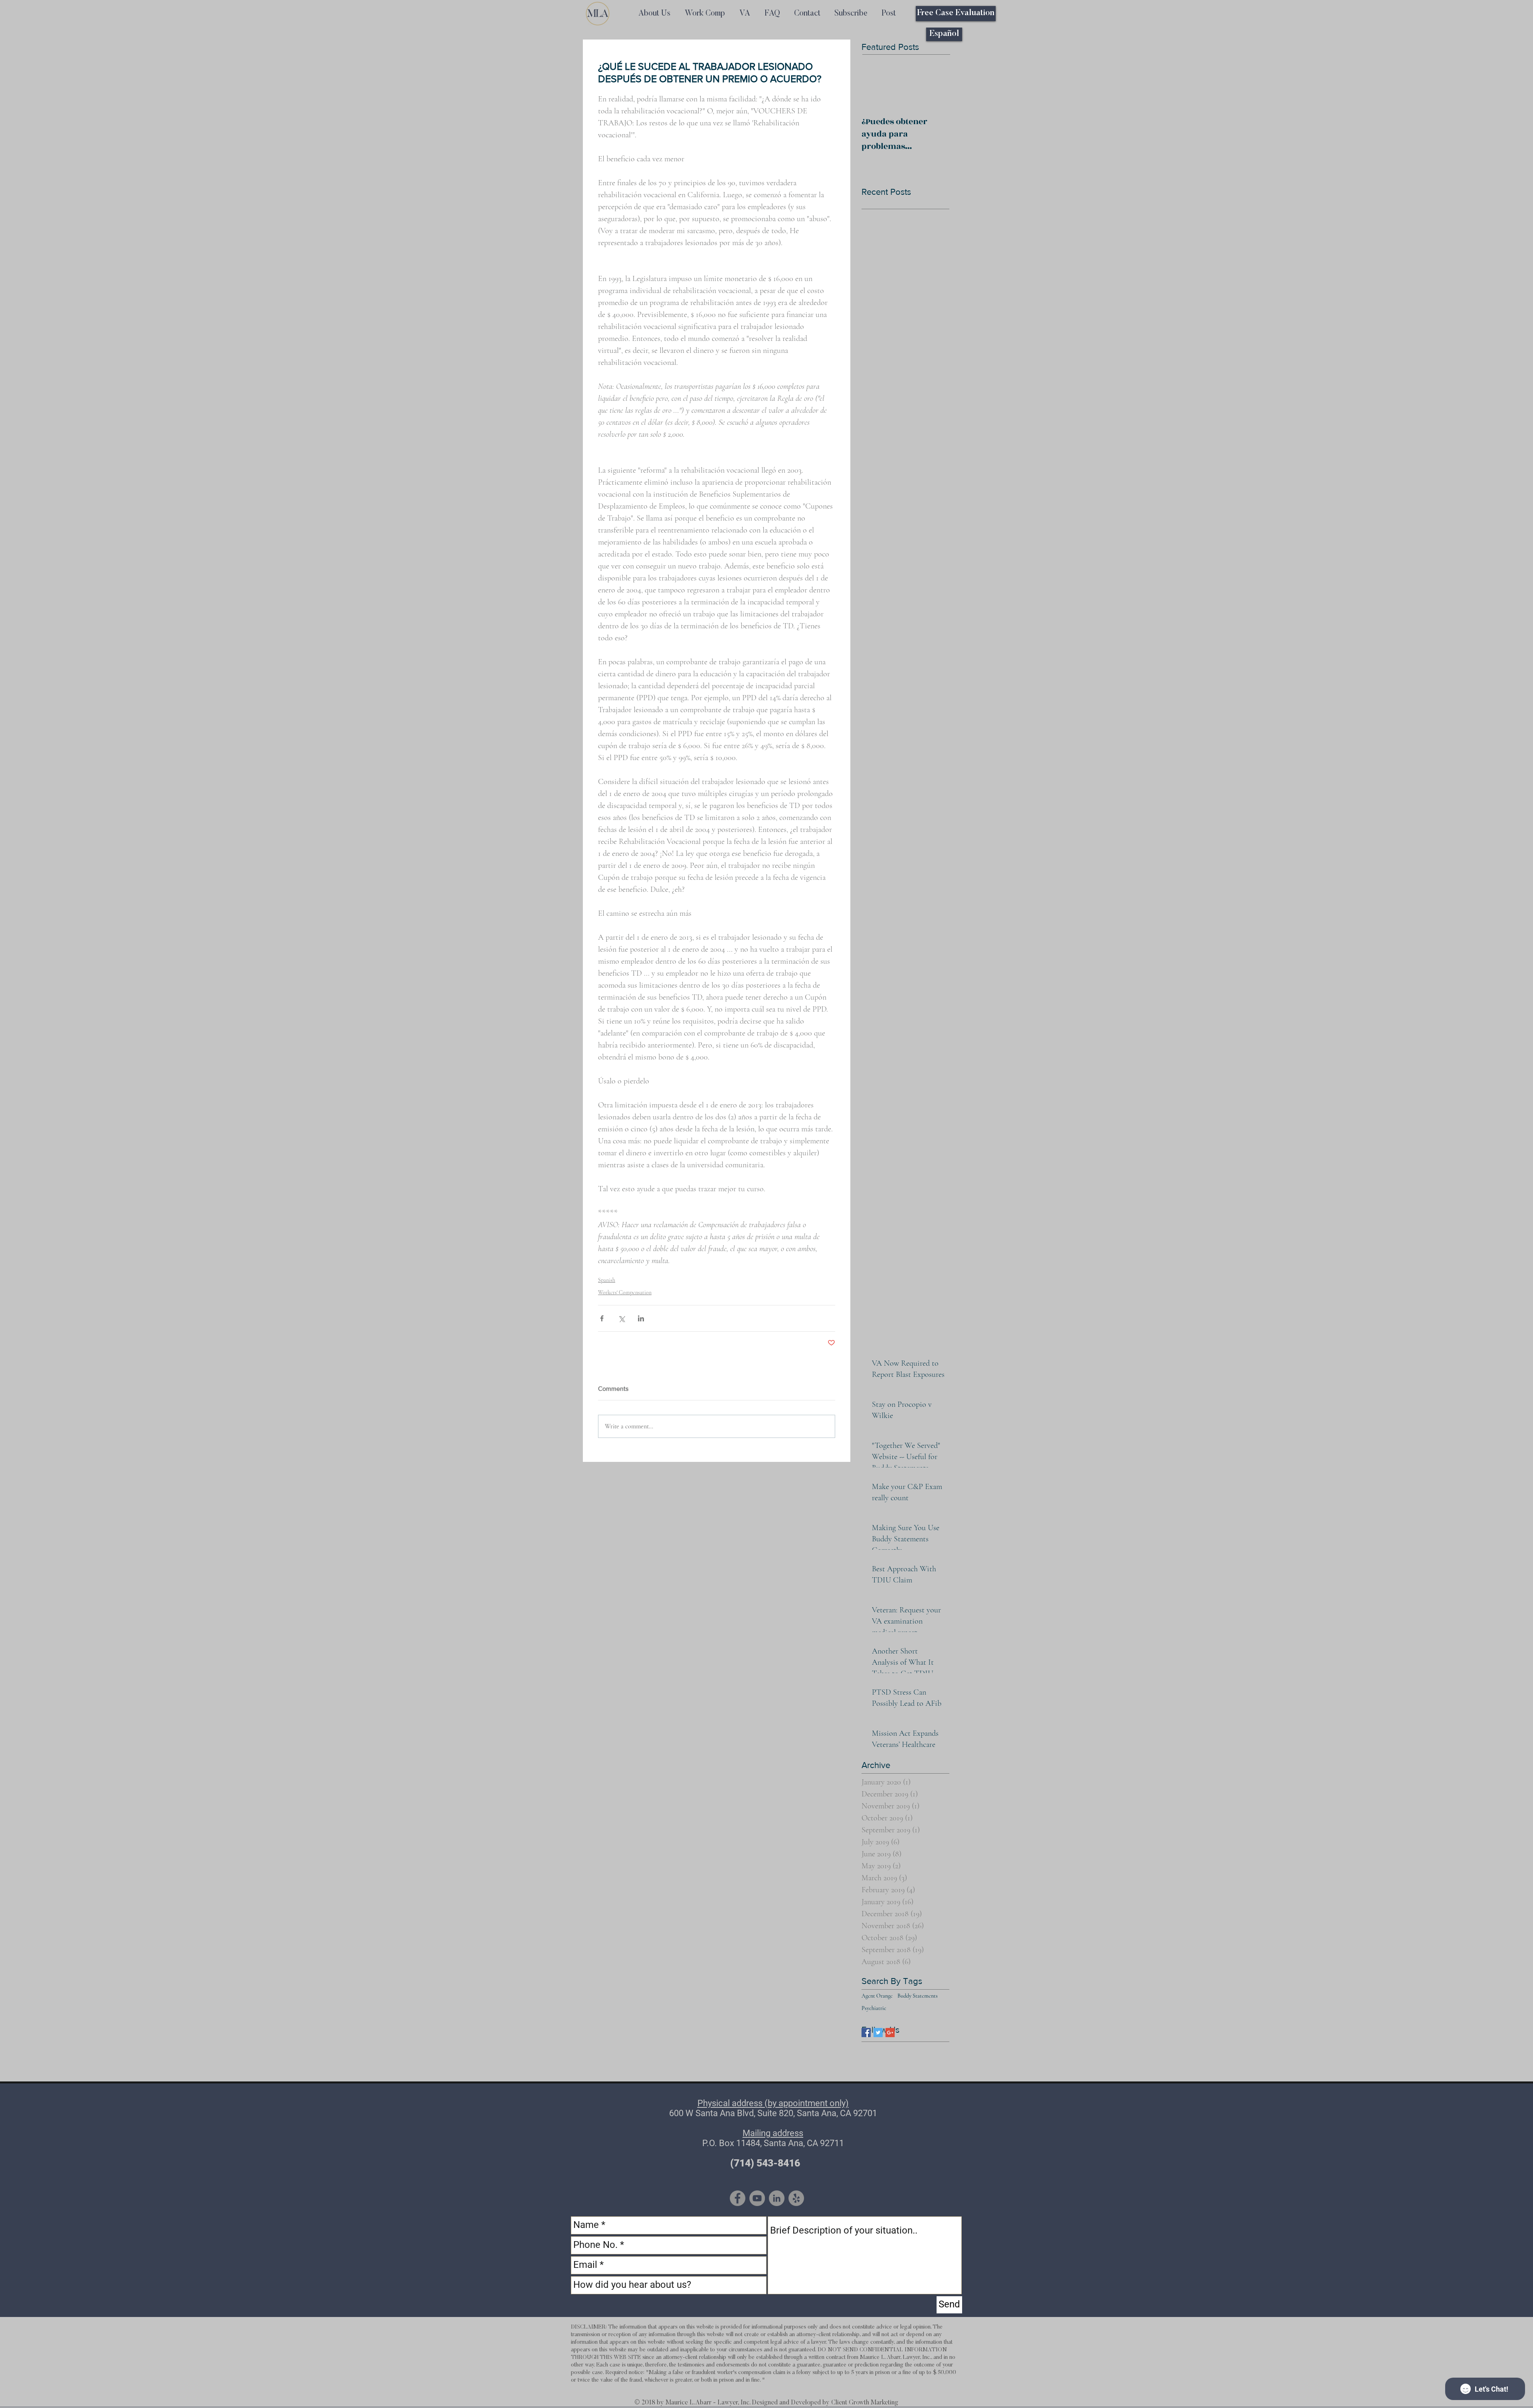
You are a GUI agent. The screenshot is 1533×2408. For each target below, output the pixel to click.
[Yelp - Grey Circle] (796, 2198)
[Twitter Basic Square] (878, 2033)
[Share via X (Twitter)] (621, 1318)
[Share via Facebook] (602, 1318)
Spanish (607, 1280)
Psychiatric (874, 2008)
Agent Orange (877, 1996)
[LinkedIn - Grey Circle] (777, 2198)
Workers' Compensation (625, 1292)
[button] (851, 14)
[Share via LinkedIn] (641, 1318)
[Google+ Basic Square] (890, 2033)
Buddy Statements (918, 1996)
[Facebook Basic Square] (866, 2033)
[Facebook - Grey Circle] (738, 2198)
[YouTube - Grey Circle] (757, 2198)
